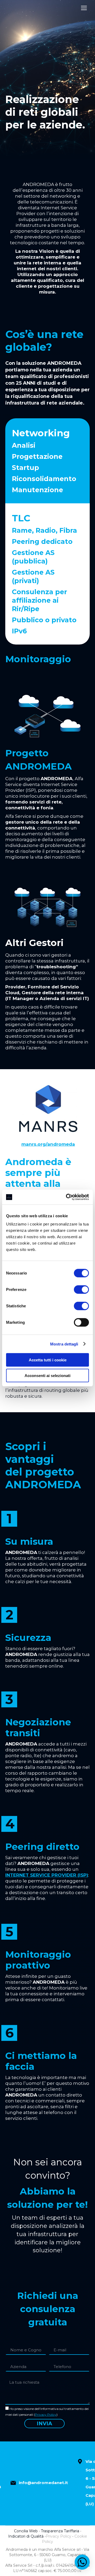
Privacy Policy (46, 2415)
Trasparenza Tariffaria (60, 2531)
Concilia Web (26, 2531)
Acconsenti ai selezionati (47, 1375)
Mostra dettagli (64, 1344)
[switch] (81, 1290)
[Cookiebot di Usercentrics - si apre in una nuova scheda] (67, 1197)
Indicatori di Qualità (26, 2536)
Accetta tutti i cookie (48, 1360)
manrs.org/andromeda (48, 1144)
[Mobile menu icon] (84, 8)
